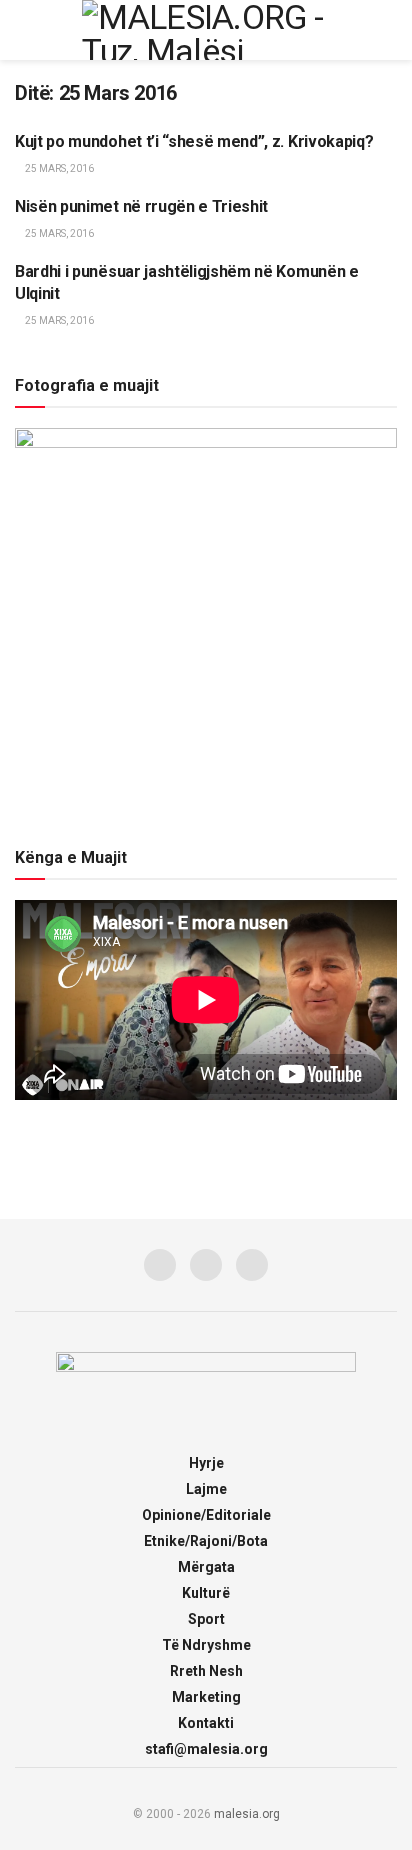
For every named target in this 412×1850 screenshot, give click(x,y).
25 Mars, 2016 (58, 168)
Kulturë (206, 1593)
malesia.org (247, 1814)
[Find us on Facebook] (160, 1265)
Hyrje (206, 1463)
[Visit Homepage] (206, 30)
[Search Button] (388, 30)
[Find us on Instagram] (206, 1265)
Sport (206, 1619)
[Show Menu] (23, 30)
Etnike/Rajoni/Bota (206, 1541)
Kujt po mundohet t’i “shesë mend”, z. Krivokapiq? (194, 141)
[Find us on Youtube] (252, 1265)
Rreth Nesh (206, 1671)
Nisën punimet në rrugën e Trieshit (141, 206)
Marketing (206, 1697)
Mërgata (206, 1567)
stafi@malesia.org (206, 1749)
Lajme (206, 1489)
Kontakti (206, 1723)
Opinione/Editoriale (206, 1515)
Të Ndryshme (206, 1645)
